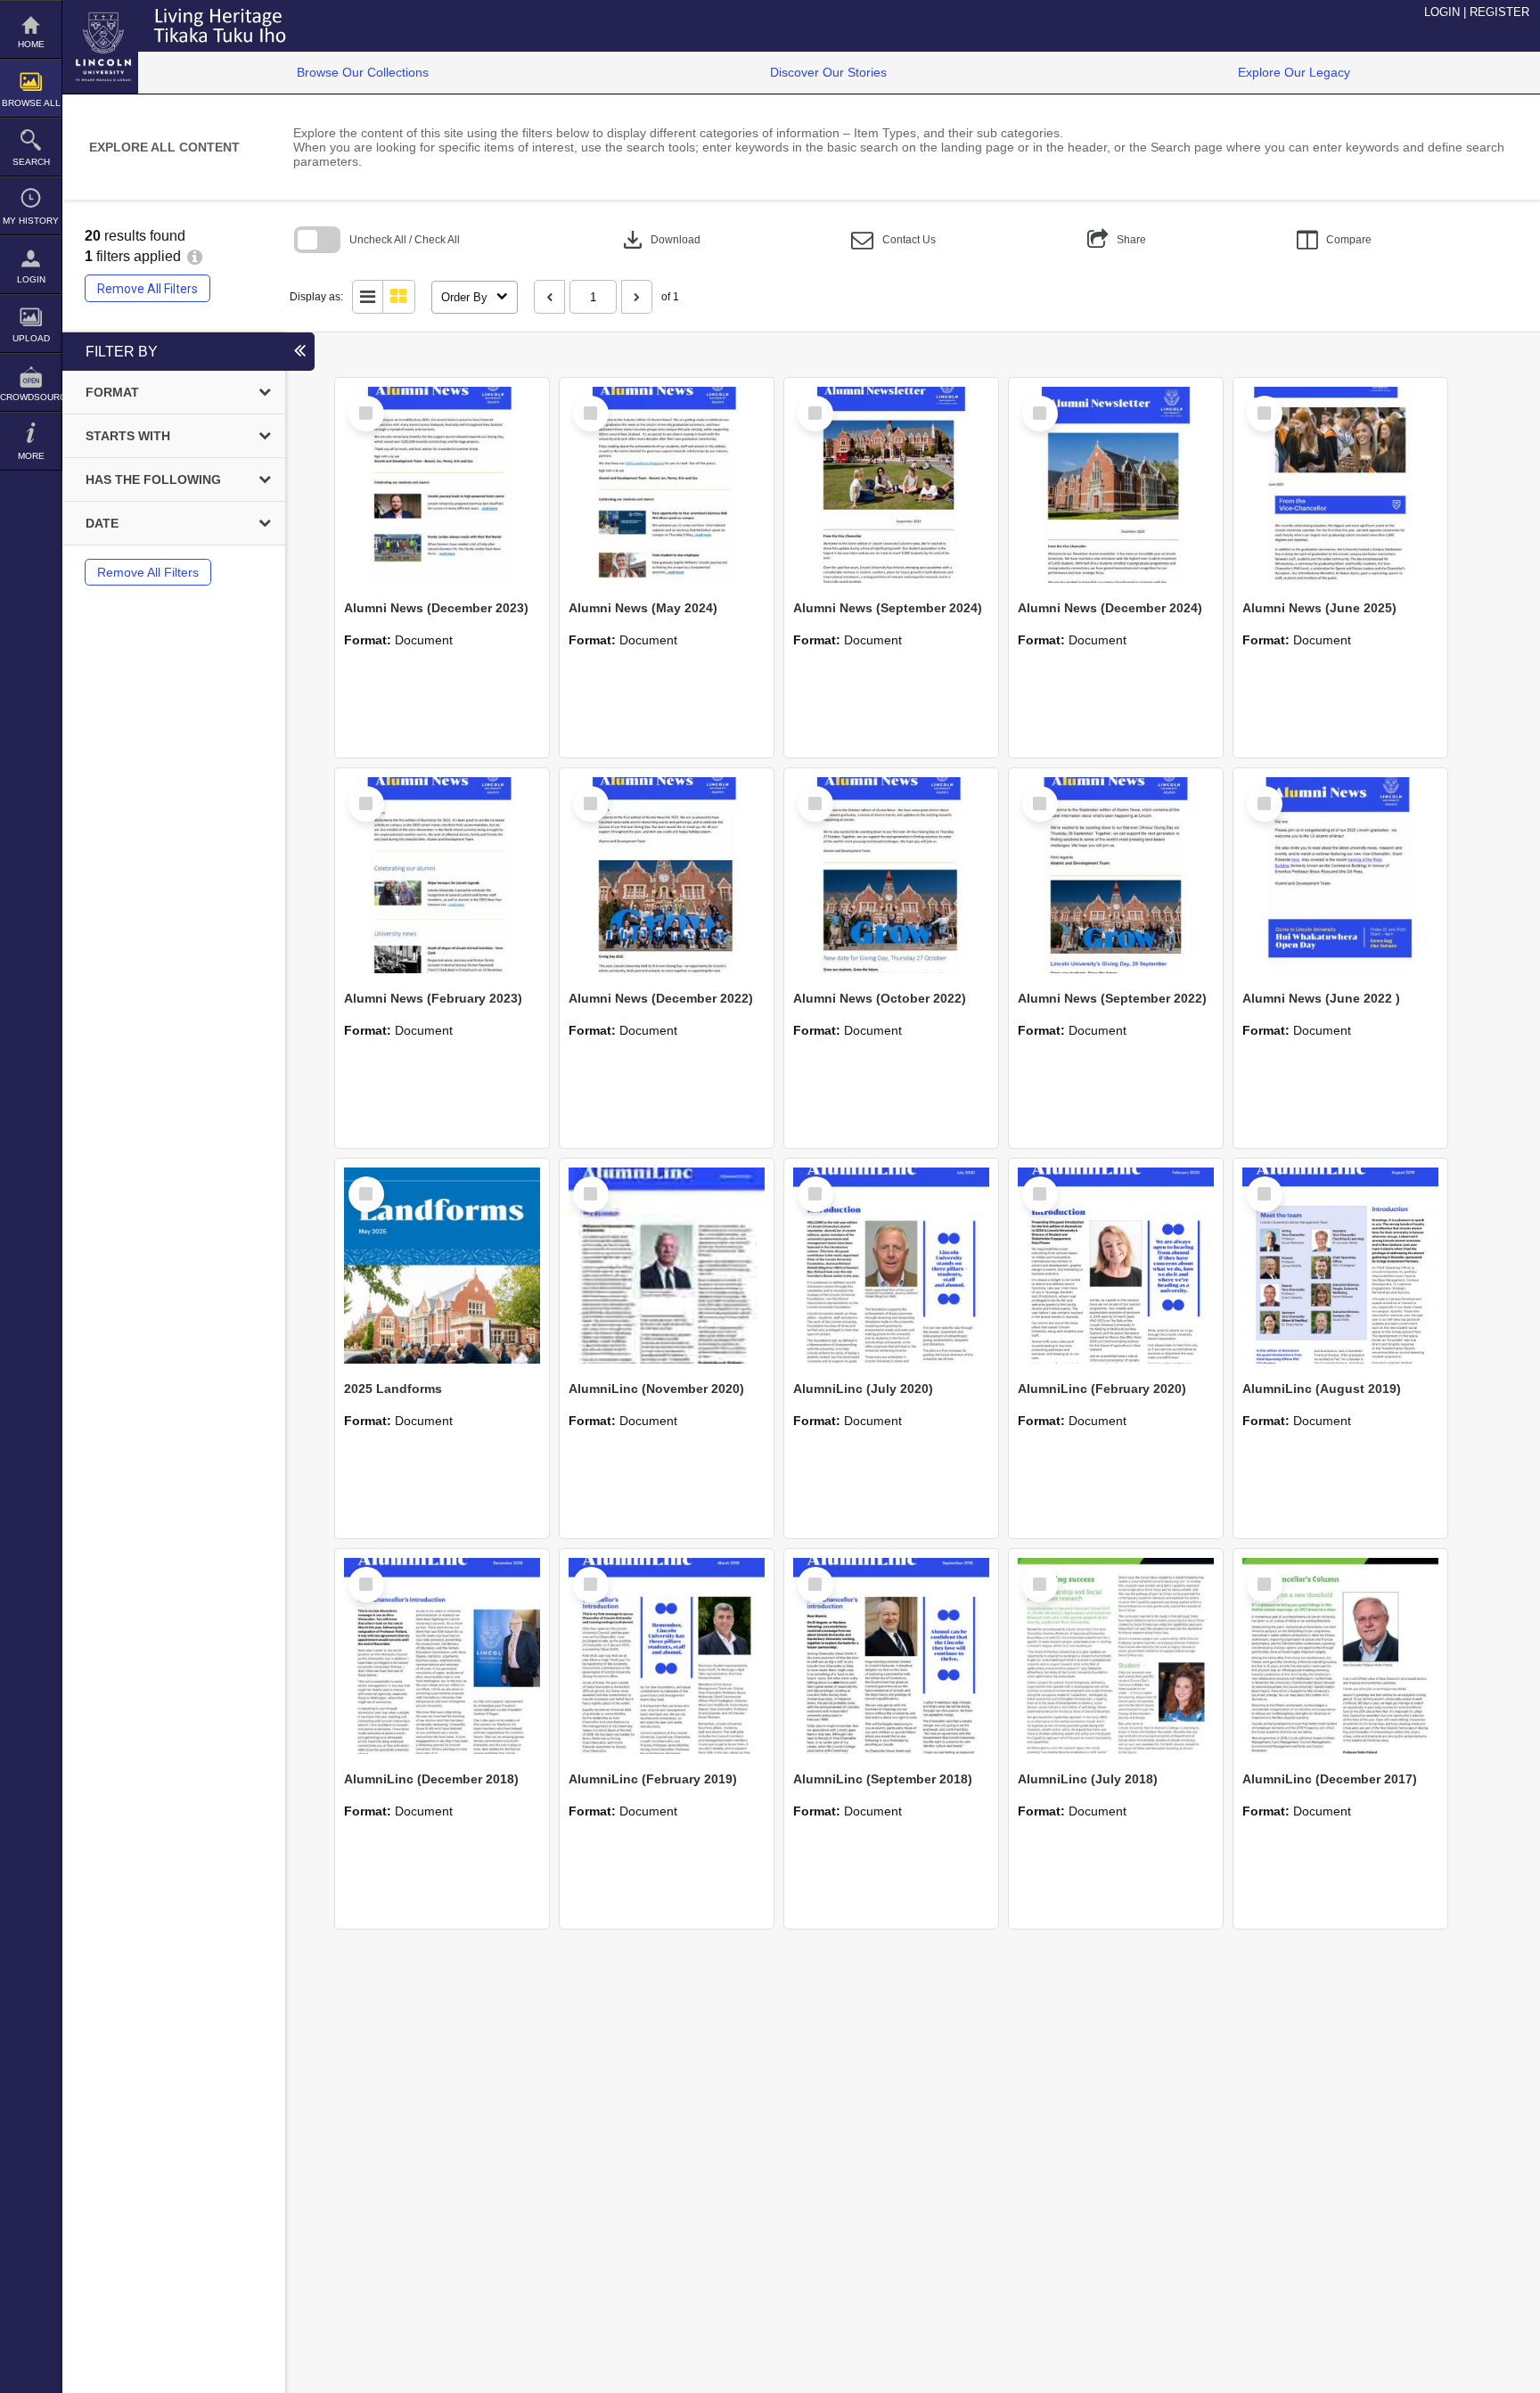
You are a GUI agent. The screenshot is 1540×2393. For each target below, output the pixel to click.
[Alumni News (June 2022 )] (1340, 875)
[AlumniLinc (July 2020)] (891, 1266)
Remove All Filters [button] (147, 289)
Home (31, 44)
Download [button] (660, 240)
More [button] (31, 456)
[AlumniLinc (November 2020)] (667, 1266)
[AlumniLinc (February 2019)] (667, 1656)
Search (31, 162)
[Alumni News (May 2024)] (667, 485)
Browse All (31, 103)
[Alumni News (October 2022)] (891, 875)
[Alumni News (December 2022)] (667, 875)
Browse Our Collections (363, 72)
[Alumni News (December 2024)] (1116, 485)
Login (31, 279)
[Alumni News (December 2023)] (442, 485)
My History (31, 221)
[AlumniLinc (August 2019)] (1340, 1266)
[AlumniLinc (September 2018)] (891, 1656)
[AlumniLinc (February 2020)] (1116, 1266)
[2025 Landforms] (442, 1266)
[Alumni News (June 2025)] (1340, 485)
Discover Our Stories (828, 72)
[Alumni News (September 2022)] (1116, 875)
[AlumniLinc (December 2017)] (1340, 1656)
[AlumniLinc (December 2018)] (442, 1656)
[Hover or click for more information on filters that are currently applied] (195, 256)
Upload (31, 338)
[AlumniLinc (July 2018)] (1116, 1656)
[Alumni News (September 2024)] (891, 485)
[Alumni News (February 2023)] (442, 875)
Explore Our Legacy (1294, 72)
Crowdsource (31, 397)
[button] (893, 240)
